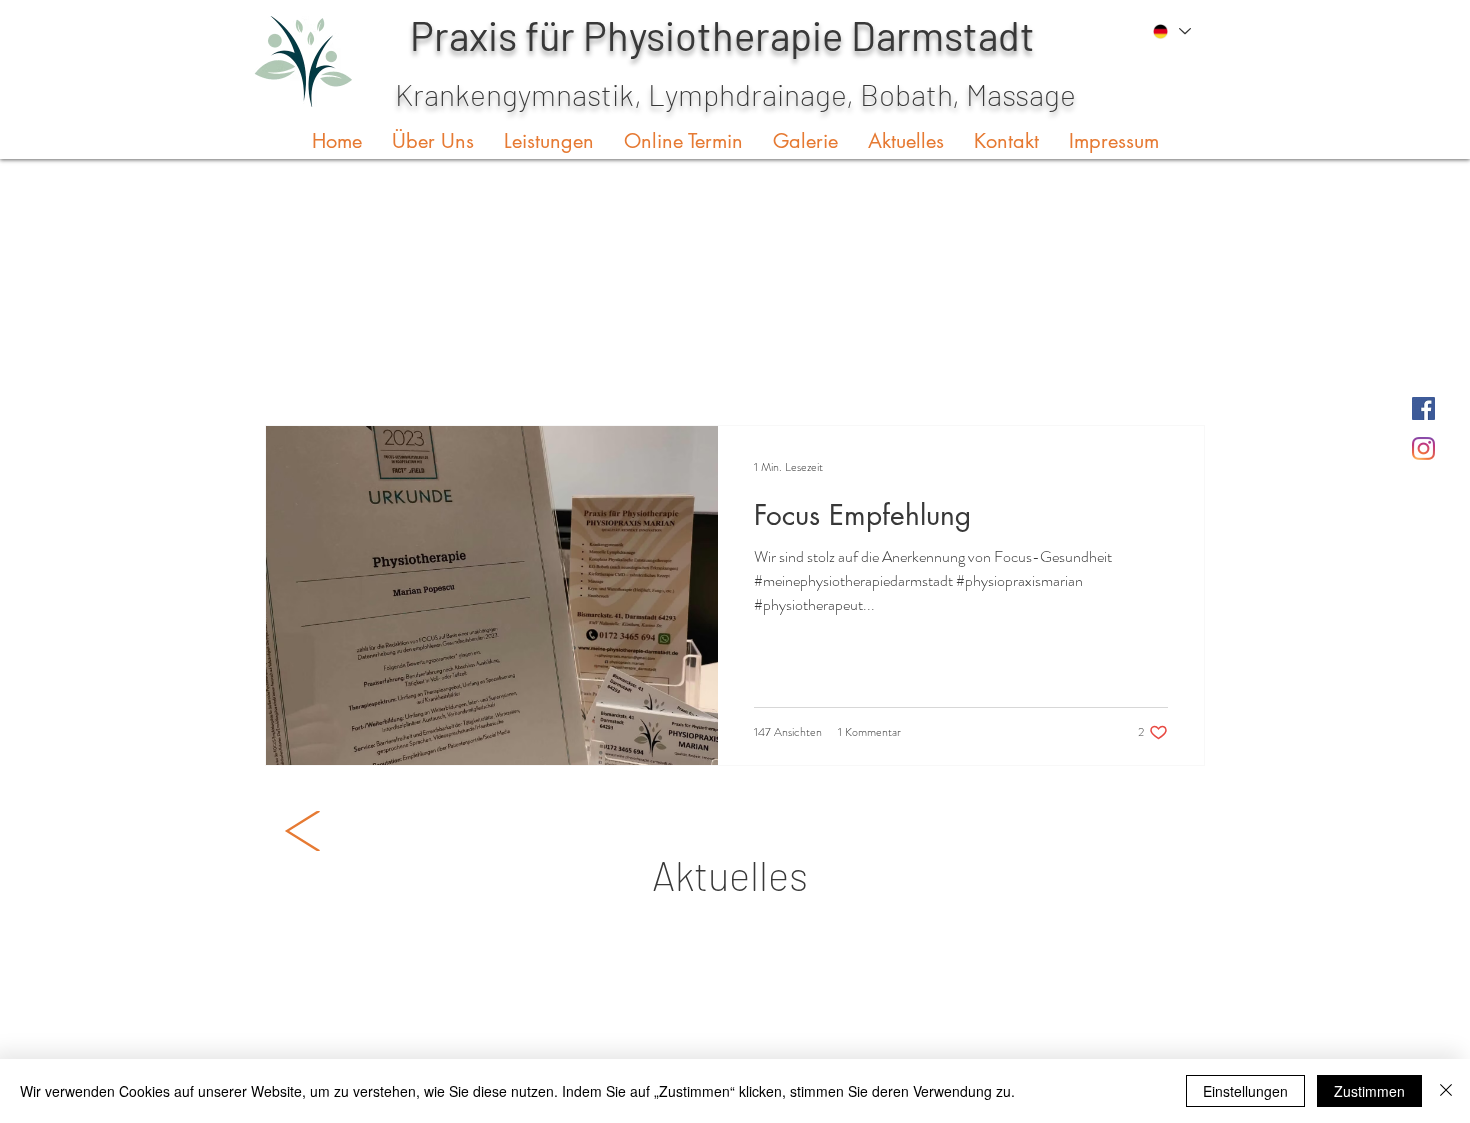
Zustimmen (1369, 1091)
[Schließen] (1446, 1091)
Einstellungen (1245, 1091)
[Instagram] (1423, 448)
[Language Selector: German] (1170, 31)
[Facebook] (1423, 408)
